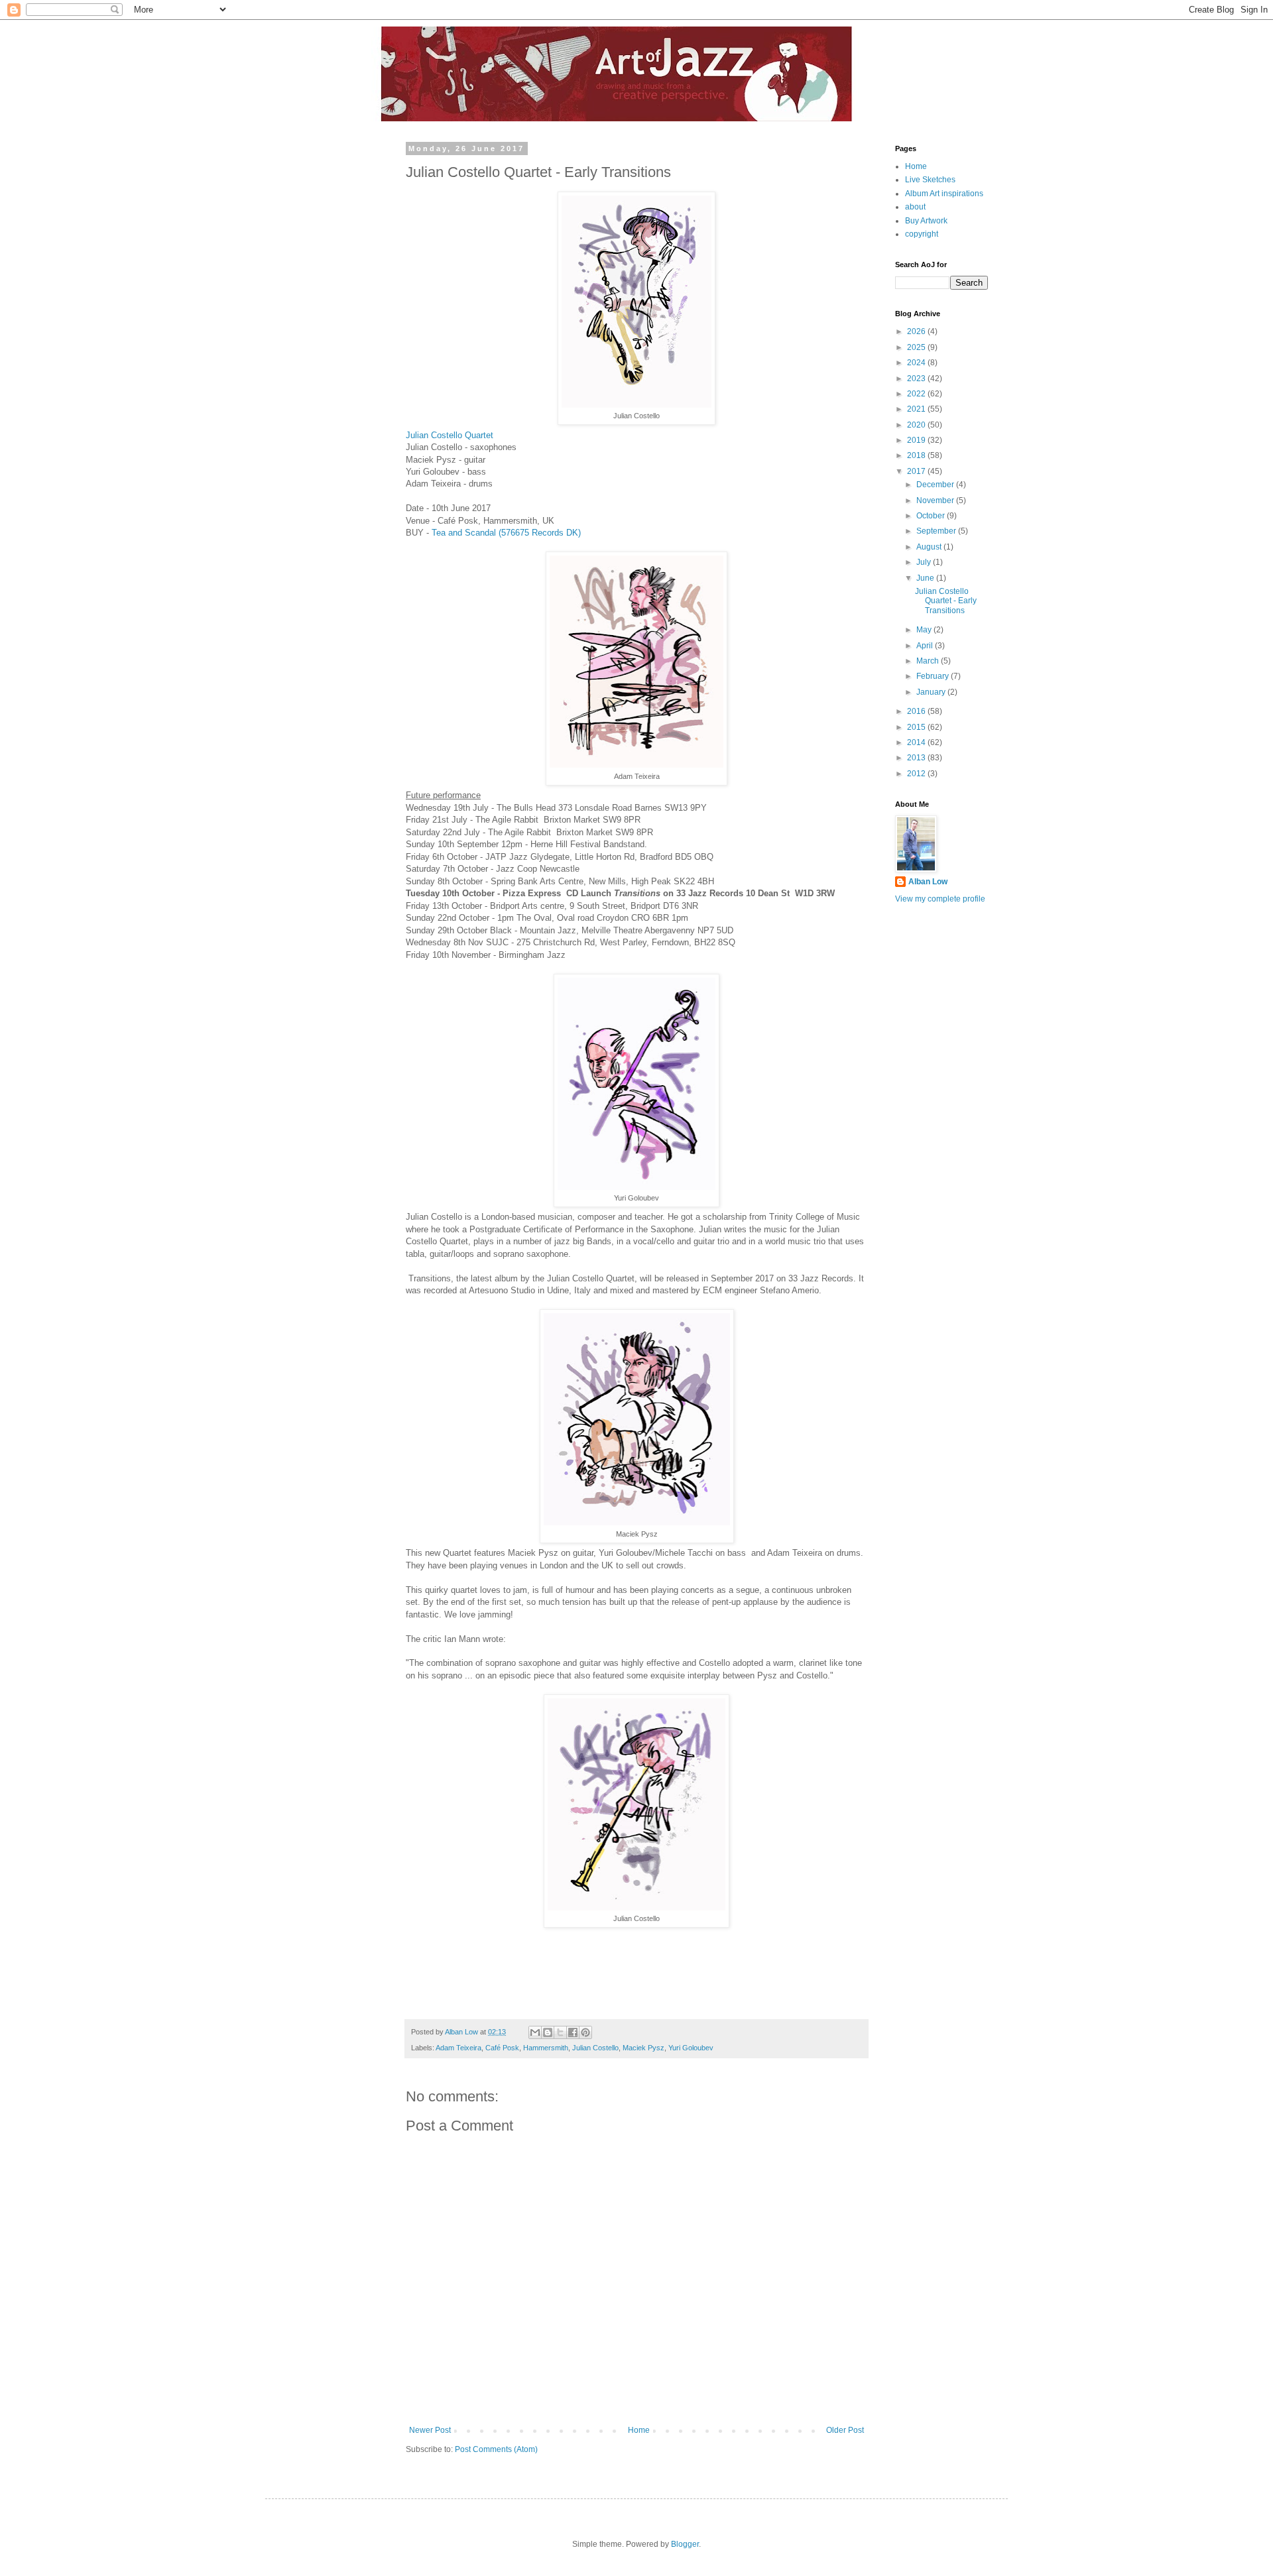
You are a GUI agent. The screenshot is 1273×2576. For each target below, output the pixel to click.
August (930, 547)
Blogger (685, 2544)
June (926, 578)
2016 (917, 711)
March (929, 661)
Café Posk (502, 2048)
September (937, 531)
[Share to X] (560, 2032)
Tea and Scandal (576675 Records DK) (506, 533)
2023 (917, 379)
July (925, 562)
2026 (917, 331)
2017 (917, 471)
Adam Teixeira (458, 2048)
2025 (917, 347)
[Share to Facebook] (573, 2032)
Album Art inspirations (944, 194)
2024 (917, 363)
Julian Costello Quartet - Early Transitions (946, 601)
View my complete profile (940, 899)
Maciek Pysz (643, 2048)
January (932, 692)
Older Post (845, 2430)
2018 (917, 455)
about (915, 207)
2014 (917, 742)
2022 (917, 394)
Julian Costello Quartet (450, 435)
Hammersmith (546, 2048)
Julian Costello (595, 2048)
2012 (917, 774)
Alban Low (928, 882)
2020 (917, 425)
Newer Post (430, 2430)
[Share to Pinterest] (585, 2032)
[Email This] (535, 2032)
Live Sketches (930, 180)
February (934, 676)
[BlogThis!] (548, 2032)
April (926, 646)
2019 (917, 440)
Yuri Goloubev (691, 2048)
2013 (917, 758)
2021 (917, 409)
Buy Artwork (926, 221)
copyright (922, 234)
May (925, 630)
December (936, 485)
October (932, 516)
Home (639, 2430)
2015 (917, 727)
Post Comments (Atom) (496, 2449)
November (936, 500)
